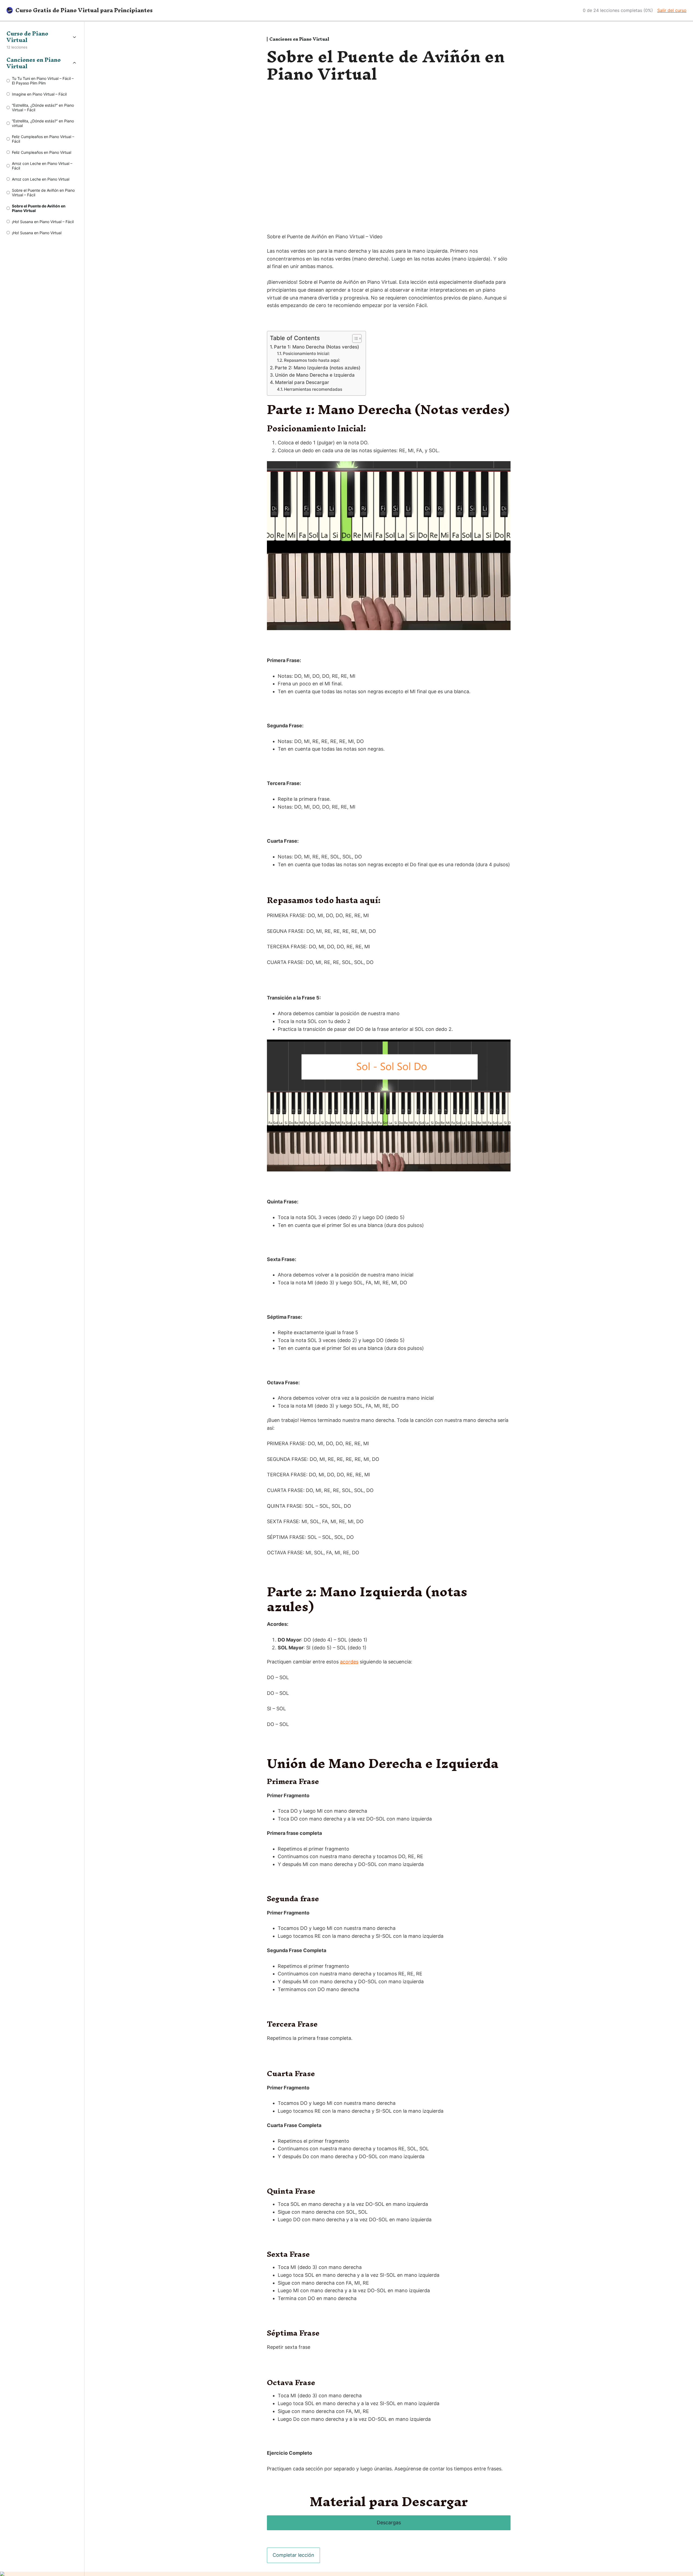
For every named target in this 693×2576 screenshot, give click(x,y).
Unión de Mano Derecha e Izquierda (315, 375)
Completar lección (293, 2555)
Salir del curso (672, 10)
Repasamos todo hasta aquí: (312, 360)
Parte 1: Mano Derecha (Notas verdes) (316, 347)
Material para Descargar (302, 382)
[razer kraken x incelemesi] (346, 2574)
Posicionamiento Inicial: (306, 354)
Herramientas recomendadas (313, 389)
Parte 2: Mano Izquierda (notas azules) (318, 368)
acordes (349, 1662)
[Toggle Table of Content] (354, 338)
